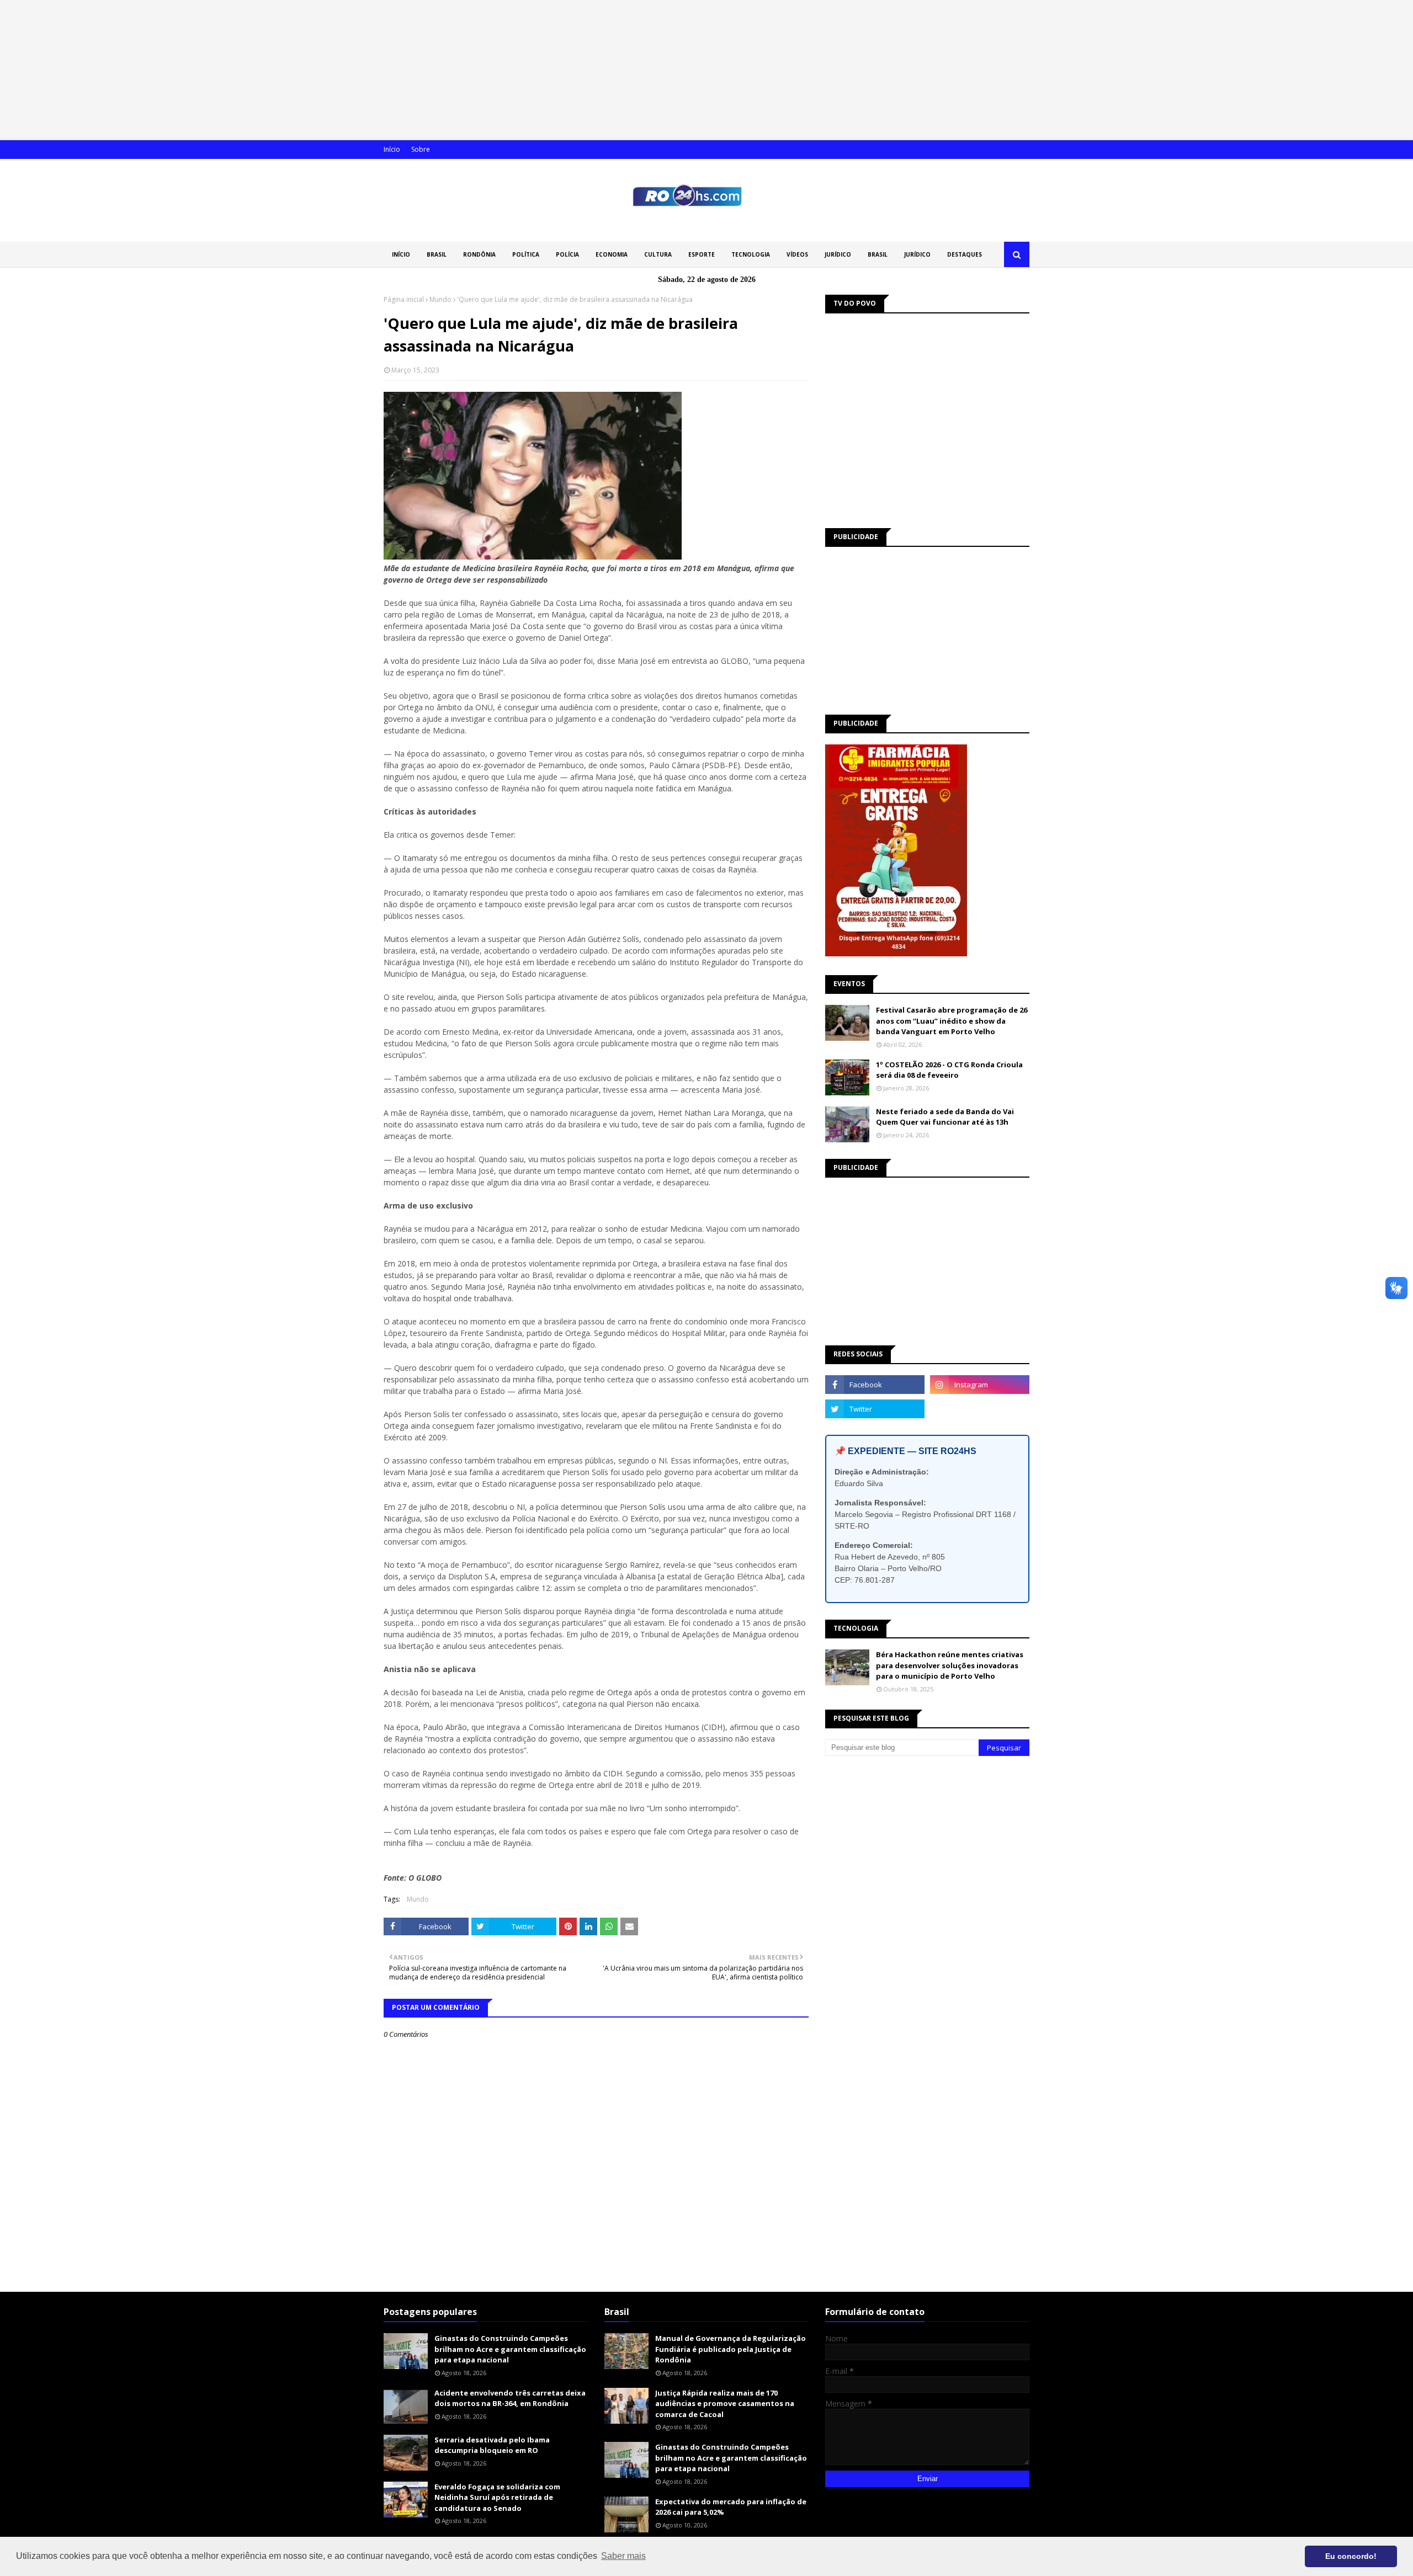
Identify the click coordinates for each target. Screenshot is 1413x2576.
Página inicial (404, 299)
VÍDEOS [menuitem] (797, 254)
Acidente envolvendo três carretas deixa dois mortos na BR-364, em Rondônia (510, 2398)
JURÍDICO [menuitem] (838, 254)
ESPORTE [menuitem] (702, 254)
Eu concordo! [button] (1351, 2556)
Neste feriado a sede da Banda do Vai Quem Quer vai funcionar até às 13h (945, 1117)
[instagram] (980, 1385)
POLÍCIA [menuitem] (567, 254)
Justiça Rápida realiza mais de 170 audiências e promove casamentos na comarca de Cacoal (725, 2404)
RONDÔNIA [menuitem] (479, 254)
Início (392, 149)
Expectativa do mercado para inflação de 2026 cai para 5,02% (731, 2507)
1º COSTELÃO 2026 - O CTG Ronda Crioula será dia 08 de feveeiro (949, 1070)
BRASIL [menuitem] (437, 254)
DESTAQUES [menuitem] (965, 254)
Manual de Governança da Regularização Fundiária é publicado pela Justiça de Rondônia (731, 2349)
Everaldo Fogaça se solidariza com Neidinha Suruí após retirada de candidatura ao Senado (497, 2497)
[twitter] (875, 1409)
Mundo (440, 299)
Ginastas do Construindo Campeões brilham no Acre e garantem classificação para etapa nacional (510, 2349)
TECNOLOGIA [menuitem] (751, 254)
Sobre (421, 149)
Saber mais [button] (623, 2556)
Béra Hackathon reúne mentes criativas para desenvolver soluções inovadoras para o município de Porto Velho (950, 1665)
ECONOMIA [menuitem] (612, 254)
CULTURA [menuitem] (658, 254)
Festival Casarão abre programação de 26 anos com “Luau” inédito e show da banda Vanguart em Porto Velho (952, 1021)
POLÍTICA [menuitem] (526, 254)
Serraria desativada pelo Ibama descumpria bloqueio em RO (492, 2445)
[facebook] (875, 1385)
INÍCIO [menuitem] (401, 254)
